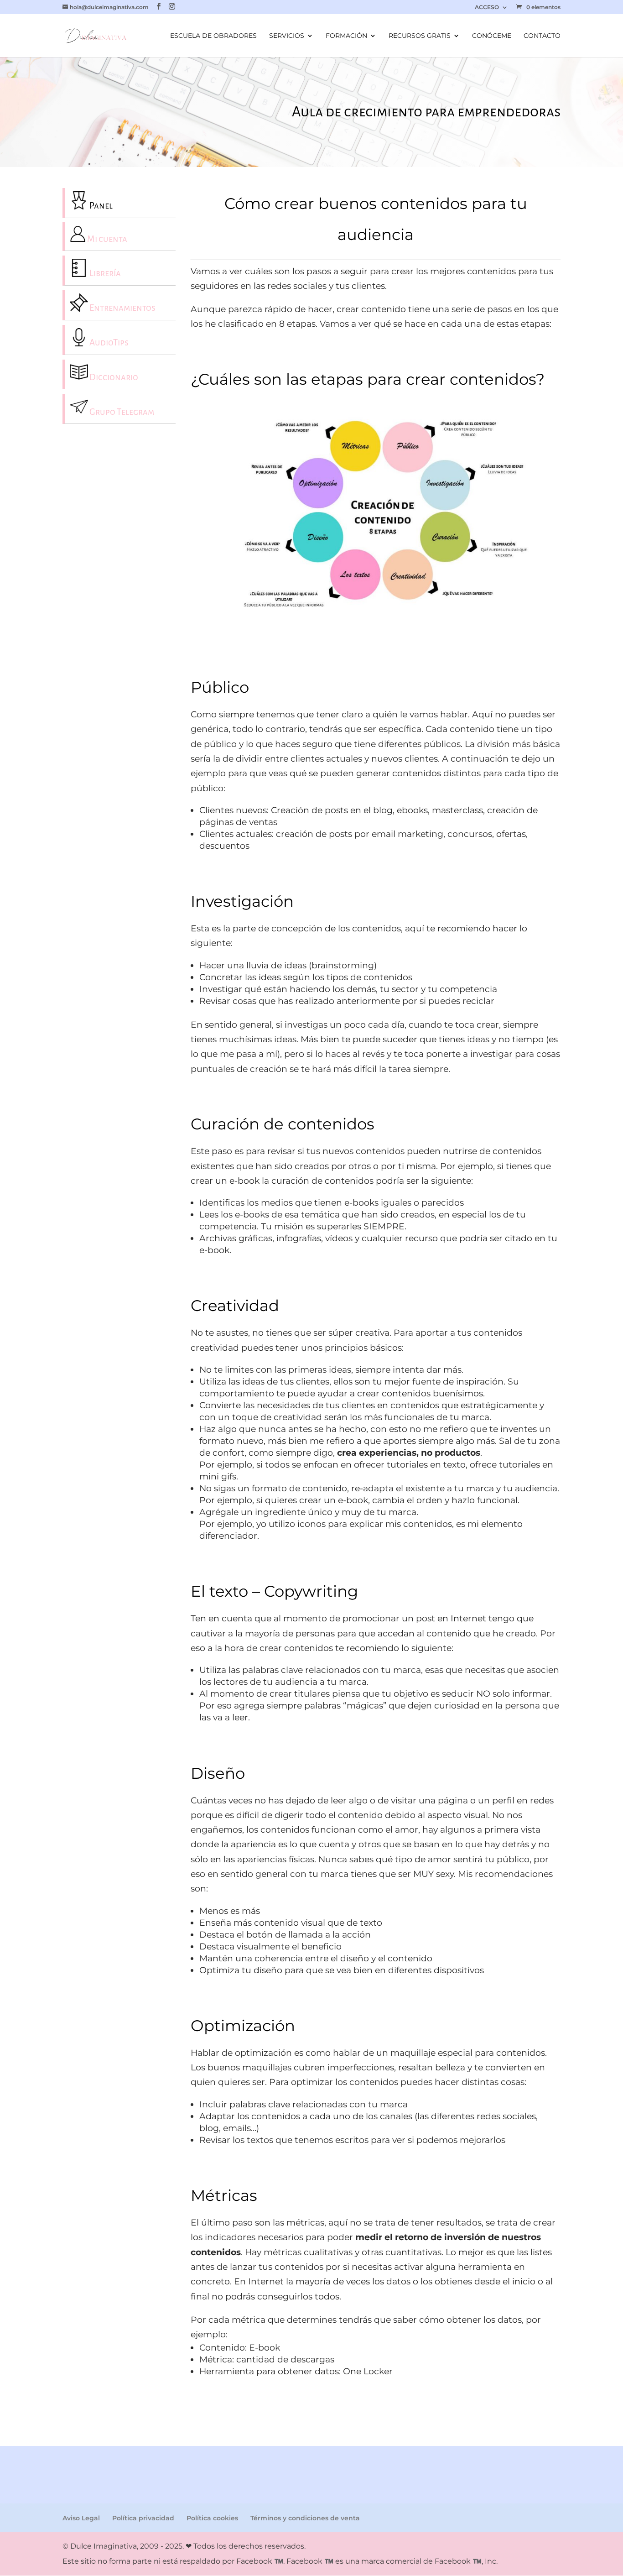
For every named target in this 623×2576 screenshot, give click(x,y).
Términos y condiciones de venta (305, 2518)
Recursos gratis (420, 36)
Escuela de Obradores (213, 36)
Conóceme (492, 36)
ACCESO (487, 8)
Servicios (287, 36)
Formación (346, 36)
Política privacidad (143, 2518)
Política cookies (212, 2518)
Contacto (542, 36)
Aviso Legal (81, 2518)
